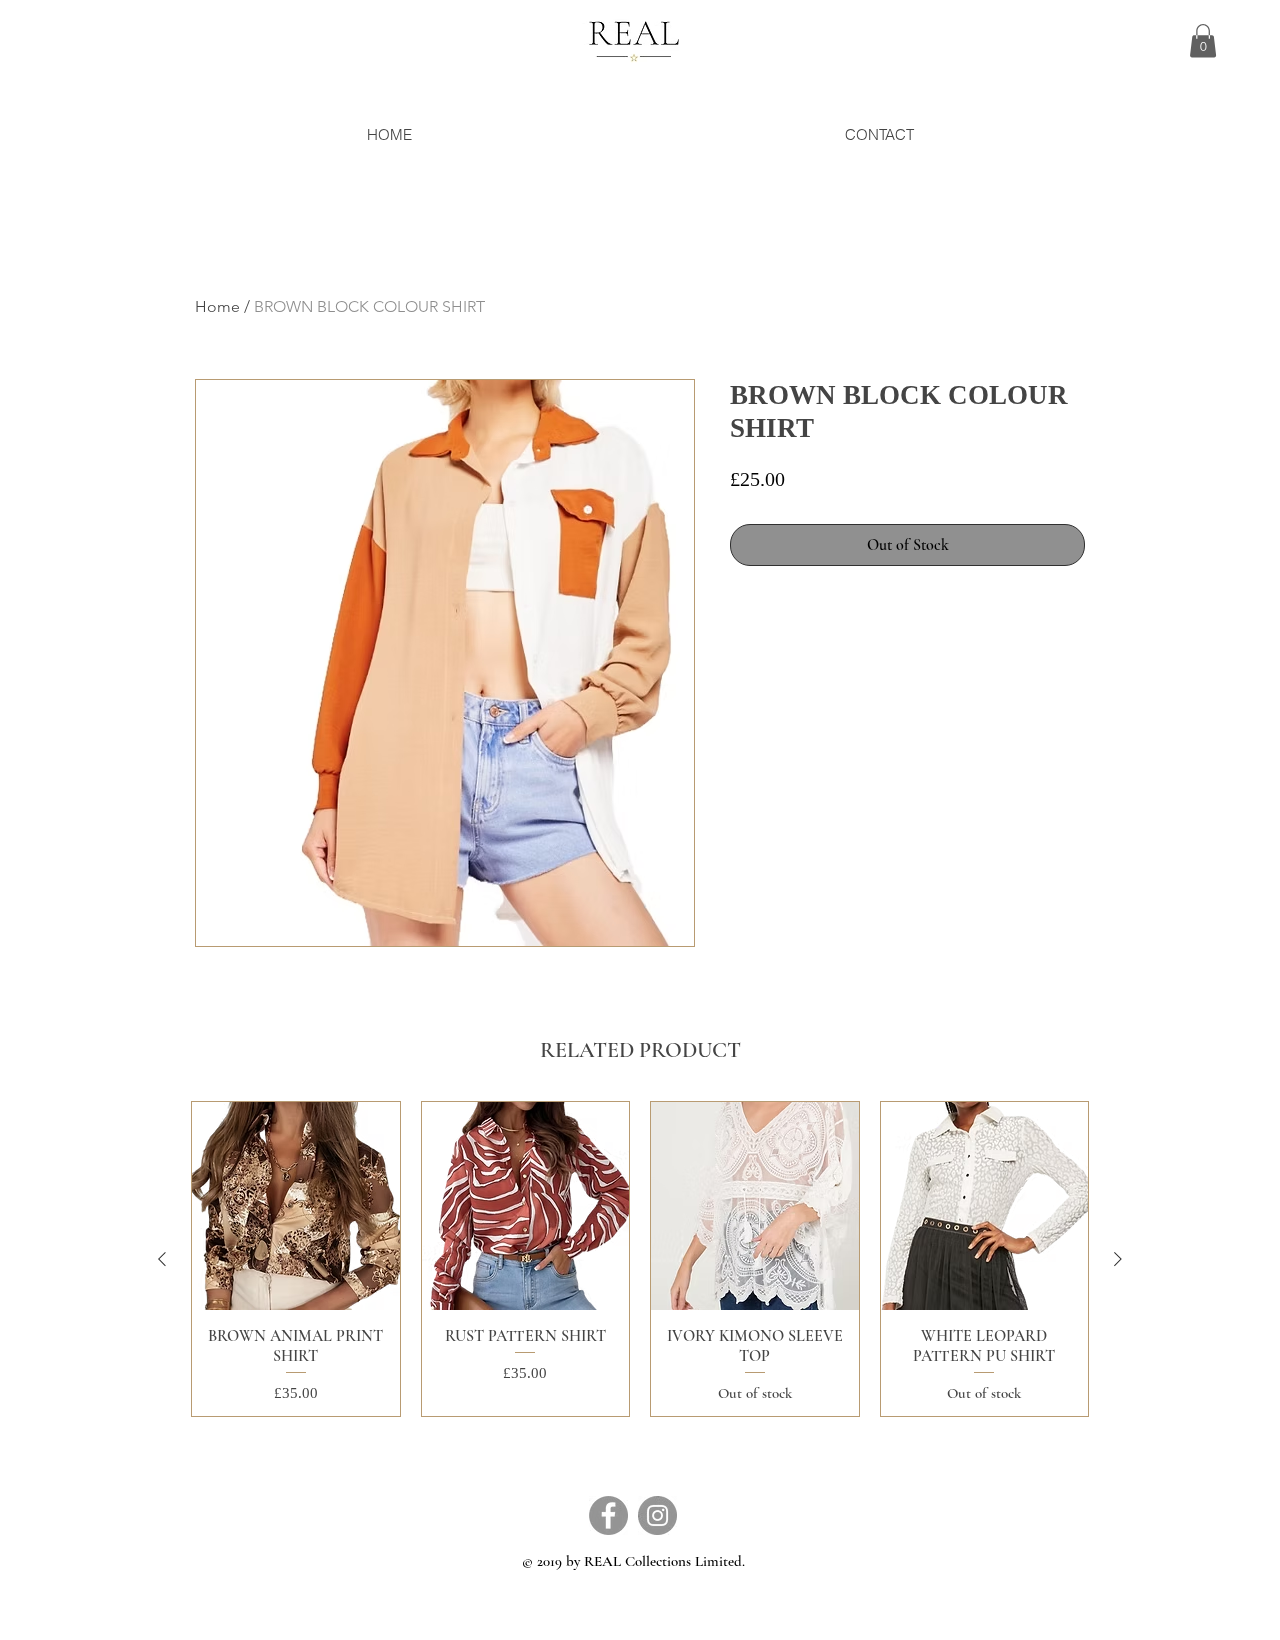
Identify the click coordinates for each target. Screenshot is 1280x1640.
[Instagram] (657, 1515)
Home (217, 306)
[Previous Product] (162, 1259)
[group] (640, 1259)
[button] (1203, 40)
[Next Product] (1118, 1259)
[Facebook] (608, 1515)
